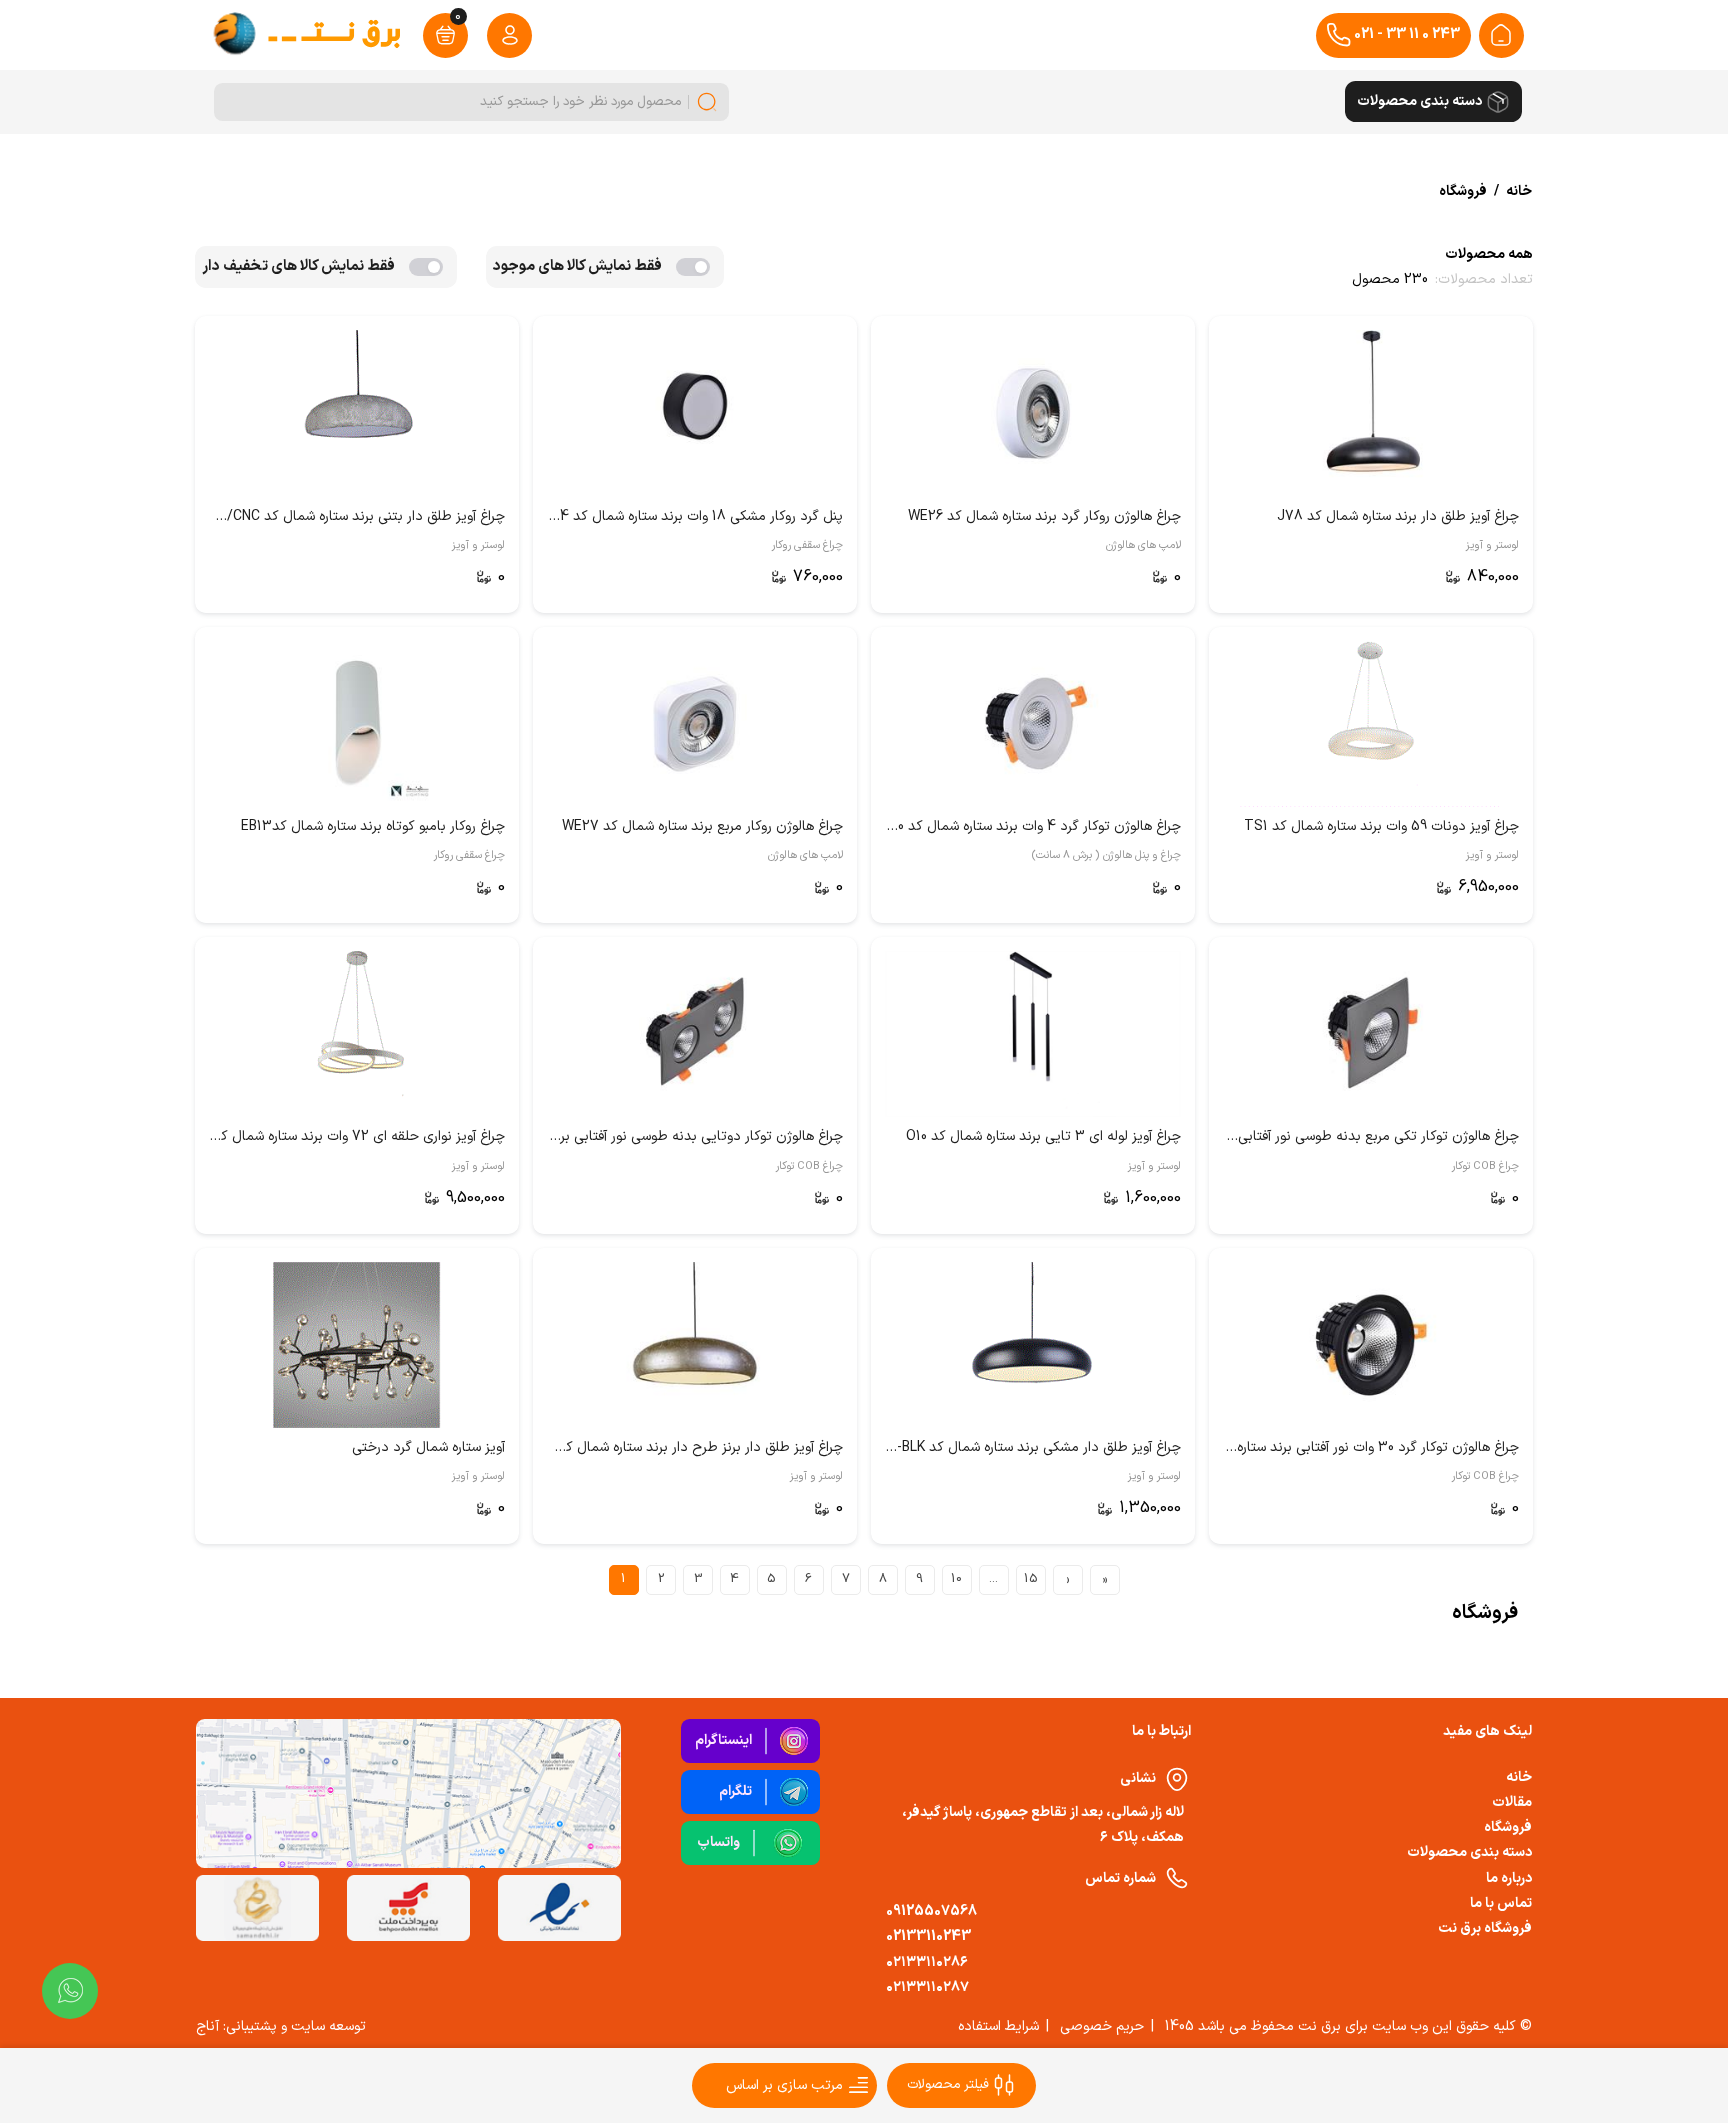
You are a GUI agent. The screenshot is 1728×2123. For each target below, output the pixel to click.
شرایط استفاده (998, 2026)
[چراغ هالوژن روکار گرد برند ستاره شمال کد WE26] (1033, 413)
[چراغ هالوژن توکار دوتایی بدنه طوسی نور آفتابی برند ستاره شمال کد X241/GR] (695, 1034)
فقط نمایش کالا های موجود (577, 266)
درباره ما (1509, 1878)
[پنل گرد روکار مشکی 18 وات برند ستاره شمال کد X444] (695, 413)
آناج (207, 2026)
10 (956, 1579)
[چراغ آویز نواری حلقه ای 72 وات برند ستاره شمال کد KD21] (357, 1034)
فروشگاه (1508, 1827)
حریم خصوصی (1102, 2026)
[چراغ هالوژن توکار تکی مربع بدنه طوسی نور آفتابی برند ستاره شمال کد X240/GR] (1371, 1034)
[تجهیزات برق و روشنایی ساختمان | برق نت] (1501, 35)
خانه (1519, 1777)
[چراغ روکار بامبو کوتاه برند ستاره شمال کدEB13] (357, 724)
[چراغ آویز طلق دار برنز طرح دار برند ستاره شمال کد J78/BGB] (695, 1345)
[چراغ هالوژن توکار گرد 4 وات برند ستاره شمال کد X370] (1033, 724)
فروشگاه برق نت (1485, 1928)
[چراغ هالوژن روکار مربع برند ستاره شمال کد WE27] (695, 724)
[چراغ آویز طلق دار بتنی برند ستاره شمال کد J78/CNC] (357, 413)
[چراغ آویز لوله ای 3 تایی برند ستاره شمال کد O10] (1033, 1034)
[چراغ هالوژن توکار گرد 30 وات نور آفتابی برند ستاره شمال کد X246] (1371, 1345)
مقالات (1512, 1802)
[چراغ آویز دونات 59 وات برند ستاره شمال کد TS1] (1371, 724)
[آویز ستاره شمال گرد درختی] (357, 1345)
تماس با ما (1501, 1903)
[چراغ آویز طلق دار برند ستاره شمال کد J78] (1371, 413)
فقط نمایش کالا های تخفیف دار (298, 266)
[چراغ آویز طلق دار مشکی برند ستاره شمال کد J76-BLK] (1033, 1345)
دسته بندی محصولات (1469, 1852)
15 (1031, 1579)
